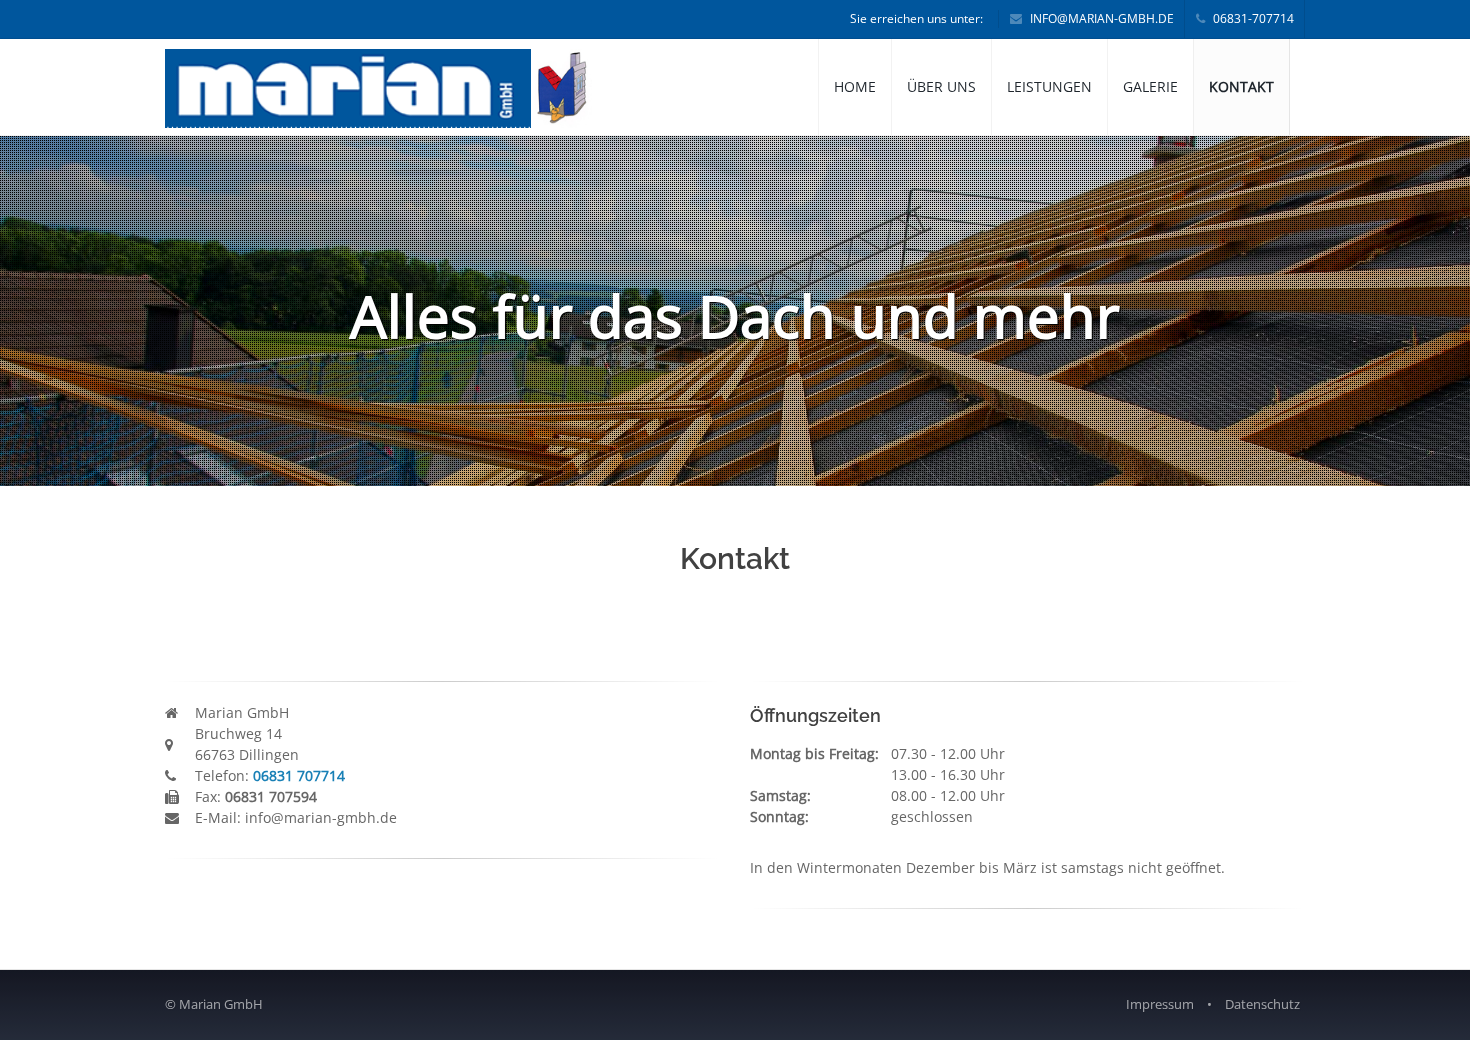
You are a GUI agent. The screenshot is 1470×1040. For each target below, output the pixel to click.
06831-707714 (1252, 18)
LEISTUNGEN (1049, 86)
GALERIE (1150, 86)
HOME (855, 86)
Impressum (1160, 1004)
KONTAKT (1241, 86)
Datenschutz (1262, 1004)
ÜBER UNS (941, 86)
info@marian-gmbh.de (1100, 18)
